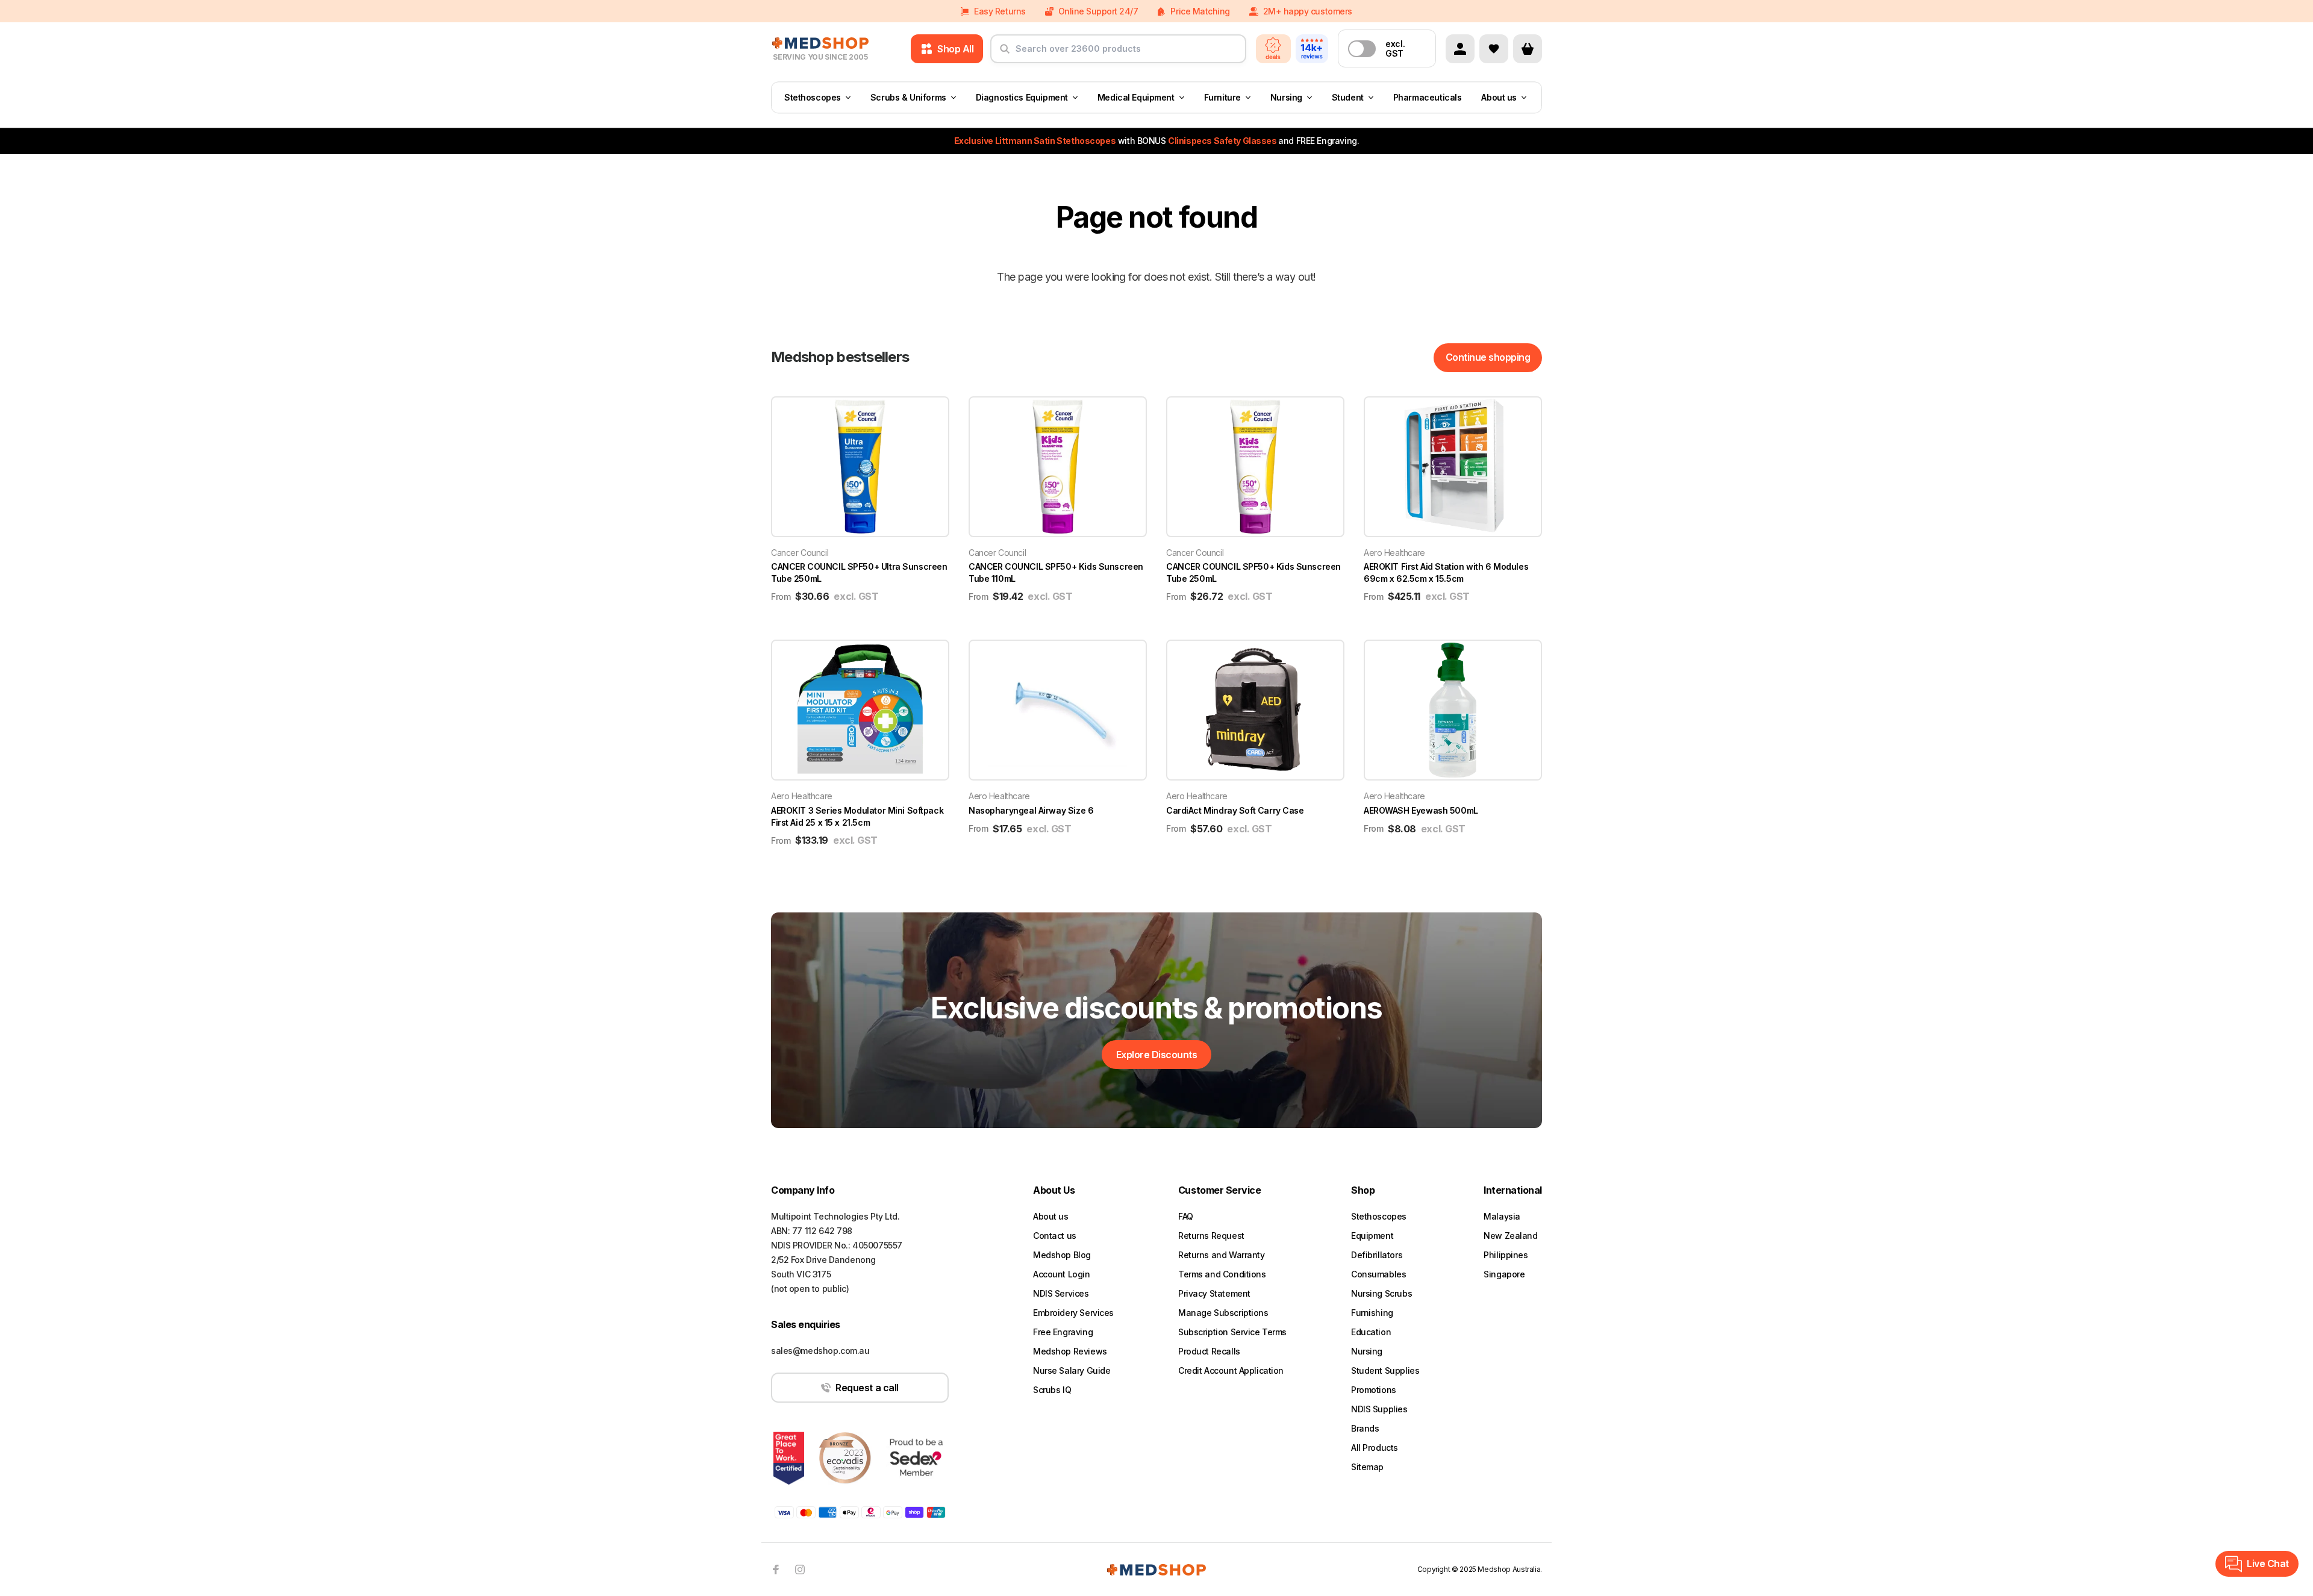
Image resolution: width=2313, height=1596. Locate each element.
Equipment (1372, 1236)
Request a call (867, 1388)
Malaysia (1502, 1216)
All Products (1375, 1448)
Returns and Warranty (1222, 1255)
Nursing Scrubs (1381, 1293)
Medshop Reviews (1070, 1351)
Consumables (1378, 1274)
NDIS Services (1061, 1293)
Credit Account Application (1231, 1370)
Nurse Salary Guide (1072, 1370)
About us (1499, 97)
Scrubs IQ (1052, 1390)
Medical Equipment (1136, 97)
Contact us (1055, 1236)
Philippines (1506, 1255)
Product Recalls (1209, 1351)
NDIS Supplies (1379, 1409)
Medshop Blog (1062, 1255)
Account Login (1062, 1274)
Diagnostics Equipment (1022, 97)
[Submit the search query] (1005, 54)
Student (1348, 97)
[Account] (1460, 49)
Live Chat (2268, 1563)
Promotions (1374, 1390)
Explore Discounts (1157, 1055)
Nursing (1286, 97)
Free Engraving (1063, 1332)
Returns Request (1211, 1236)
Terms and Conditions (1222, 1274)
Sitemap (1367, 1467)
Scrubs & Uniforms (908, 97)
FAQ (1186, 1216)
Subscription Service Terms (1232, 1332)
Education (1371, 1332)
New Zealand (1510, 1236)
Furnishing (1372, 1313)
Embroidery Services (1073, 1313)
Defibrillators (1377, 1255)
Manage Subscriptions (1223, 1313)
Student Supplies (1385, 1370)
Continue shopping (1488, 357)
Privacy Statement (1214, 1293)
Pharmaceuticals (1428, 97)
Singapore (1504, 1274)
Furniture (1222, 97)
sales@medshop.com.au (820, 1351)
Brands (1365, 1428)
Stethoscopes (813, 97)
